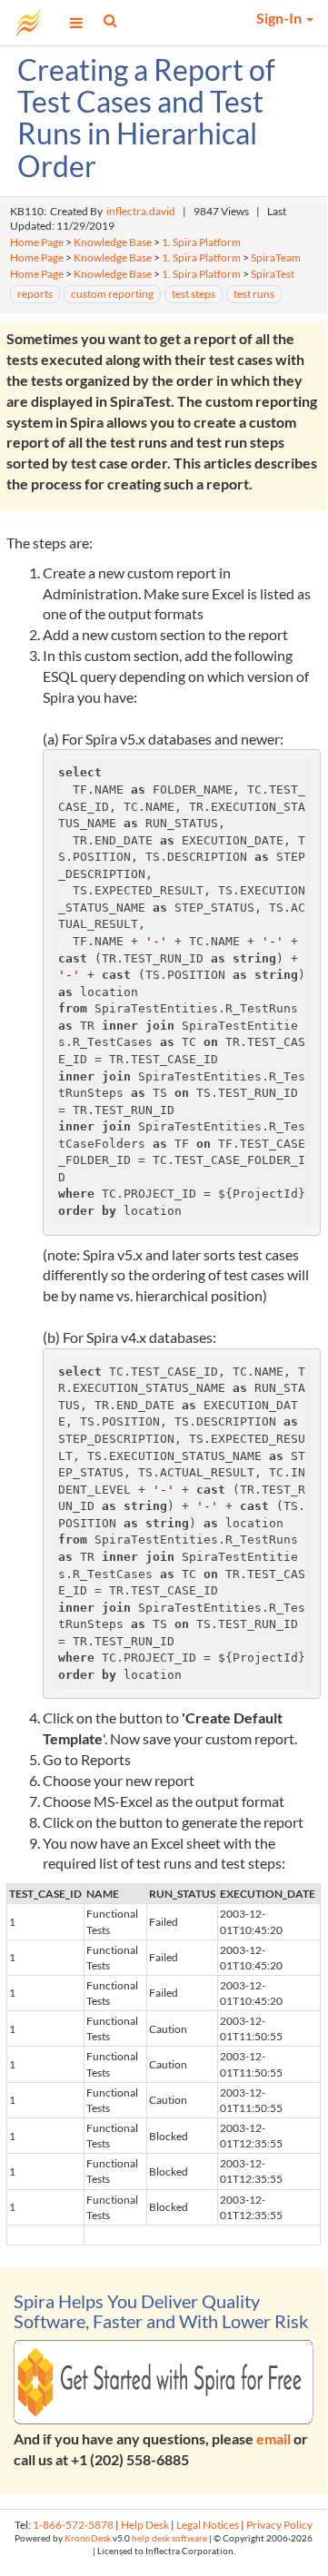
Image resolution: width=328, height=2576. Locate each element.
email (273, 2438)
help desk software (169, 2538)
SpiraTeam (276, 257)
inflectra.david (141, 211)
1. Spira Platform (201, 242)
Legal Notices (208, 2525)
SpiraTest (273, 274)
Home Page (37, 242)
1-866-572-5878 (73, 2525)
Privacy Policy (279, 2525)
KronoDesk (88, 2538)
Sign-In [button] (280, 18)
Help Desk (145, 2525)
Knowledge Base (113, 242)
